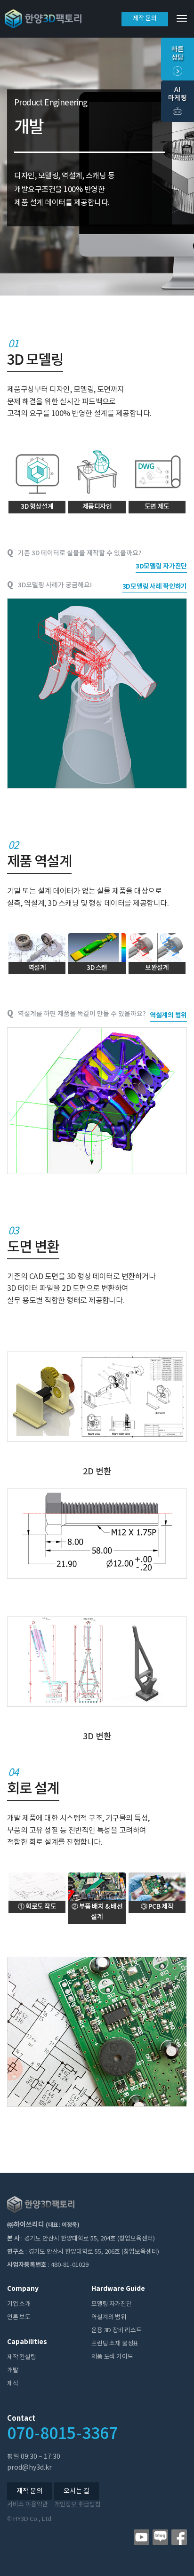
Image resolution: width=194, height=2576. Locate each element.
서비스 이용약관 (28, 2505)
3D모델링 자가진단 (161, 566)
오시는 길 (77, 2491)
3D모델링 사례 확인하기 (155, 587)
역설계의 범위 (168, 1015)
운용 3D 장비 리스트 (117, 2331)
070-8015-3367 (62, 2434)
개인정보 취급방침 (77, 2505)
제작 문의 (145, 19)
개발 (13, 2371)
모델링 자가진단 (111, 2304)
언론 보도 (19, 2317)
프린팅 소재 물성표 (115, 2344)
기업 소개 (19, 2304)
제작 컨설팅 (22, 2357)
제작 (13, 2384)
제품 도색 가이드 (112, 2357)
